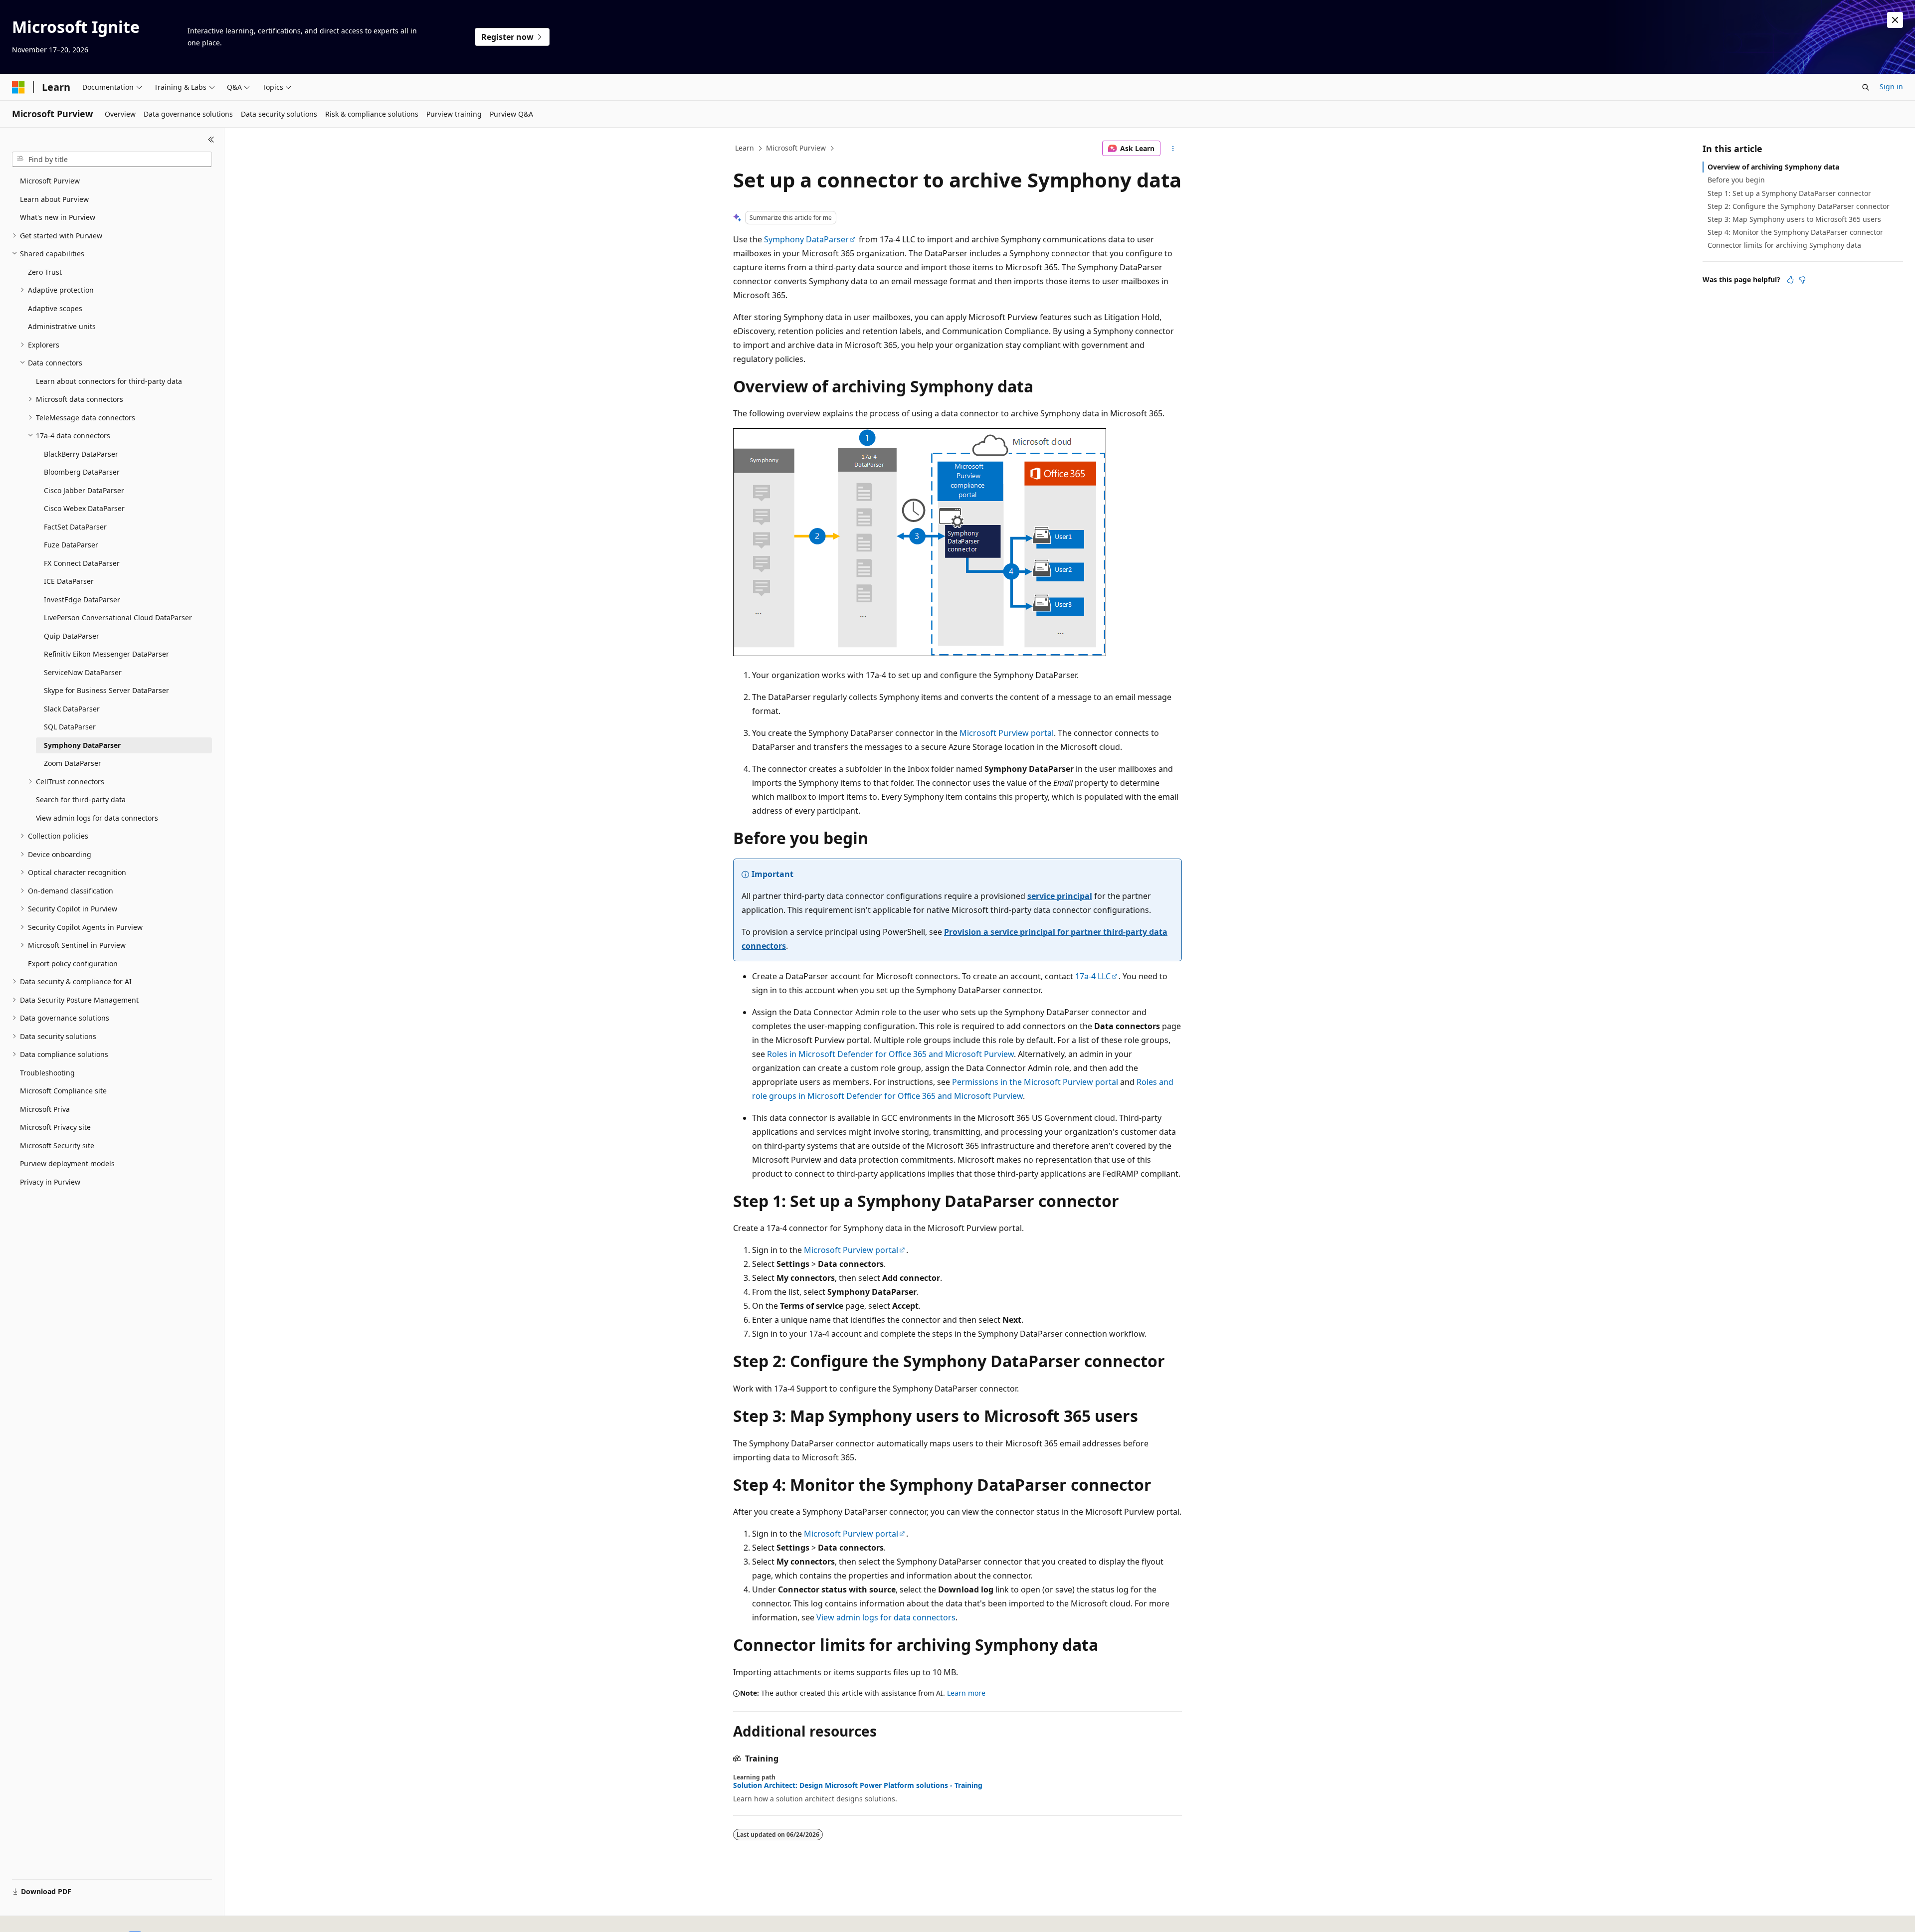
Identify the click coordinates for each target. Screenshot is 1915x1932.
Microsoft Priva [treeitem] (45, 1109)
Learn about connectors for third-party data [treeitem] (109, 381)
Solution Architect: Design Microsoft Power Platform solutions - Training (858, 1785)
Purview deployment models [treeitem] (67, 1163)
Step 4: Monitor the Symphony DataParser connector (1795, 232)
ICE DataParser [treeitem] (69, 581)
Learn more (966, 1693)
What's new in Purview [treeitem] (58, 217)
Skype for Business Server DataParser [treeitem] (106, 690)
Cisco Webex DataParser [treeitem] (84, 508)
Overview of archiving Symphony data (1773, 167)
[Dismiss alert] (1895, 20)
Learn (745, 148)
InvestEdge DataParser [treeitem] (82, 600)
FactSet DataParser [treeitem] (75, 527)
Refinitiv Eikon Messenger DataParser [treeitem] (106, 654)
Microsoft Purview (796, 148)
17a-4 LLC (1093, 976)
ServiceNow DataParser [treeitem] (83, 672)
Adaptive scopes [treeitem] (55, 308)
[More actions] (1173, 149)
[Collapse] (211, 140)
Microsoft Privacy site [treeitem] (55, 1127)
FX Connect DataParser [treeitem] (82, 563)
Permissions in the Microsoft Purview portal (1035, 1082)
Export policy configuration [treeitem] (73, 964)
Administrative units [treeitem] (62, 326)
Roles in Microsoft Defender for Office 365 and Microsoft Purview (890, 1054)
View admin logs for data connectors (886, 1617)
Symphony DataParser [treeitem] (82, 745)
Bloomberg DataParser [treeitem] (82, 472)
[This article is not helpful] (1802, 280)
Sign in (1891, 87)
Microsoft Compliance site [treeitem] (63, 1091)
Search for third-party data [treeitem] (81, 799)
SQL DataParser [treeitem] (70, 727)
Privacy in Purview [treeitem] (50, 1182)
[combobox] (112, 160)
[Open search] (1866, 87)
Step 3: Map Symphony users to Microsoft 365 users (1794, 219)
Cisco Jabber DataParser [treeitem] (84, 490)
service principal (1060, 896)
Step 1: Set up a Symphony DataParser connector (1789, 193)
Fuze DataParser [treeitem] (71, 545)
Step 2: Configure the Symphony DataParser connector (1799, 206)
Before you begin (1736, 180)
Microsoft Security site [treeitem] (57, 1145)
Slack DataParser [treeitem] (72, 709)
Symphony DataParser (806, 239)
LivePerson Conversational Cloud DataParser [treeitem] (118, 617)
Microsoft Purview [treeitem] (50, 181)
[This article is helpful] (1790, 280)
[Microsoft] (18, 87)
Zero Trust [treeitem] (45, 272)
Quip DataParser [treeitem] (72, 636)
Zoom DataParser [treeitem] (73, 763)
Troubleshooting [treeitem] (47, 1073)
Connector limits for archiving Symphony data (1784, 245)
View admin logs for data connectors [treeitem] (97, 818)
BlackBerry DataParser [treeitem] (81, 454)
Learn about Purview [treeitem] (54, 199)
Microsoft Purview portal (1007, 733)
